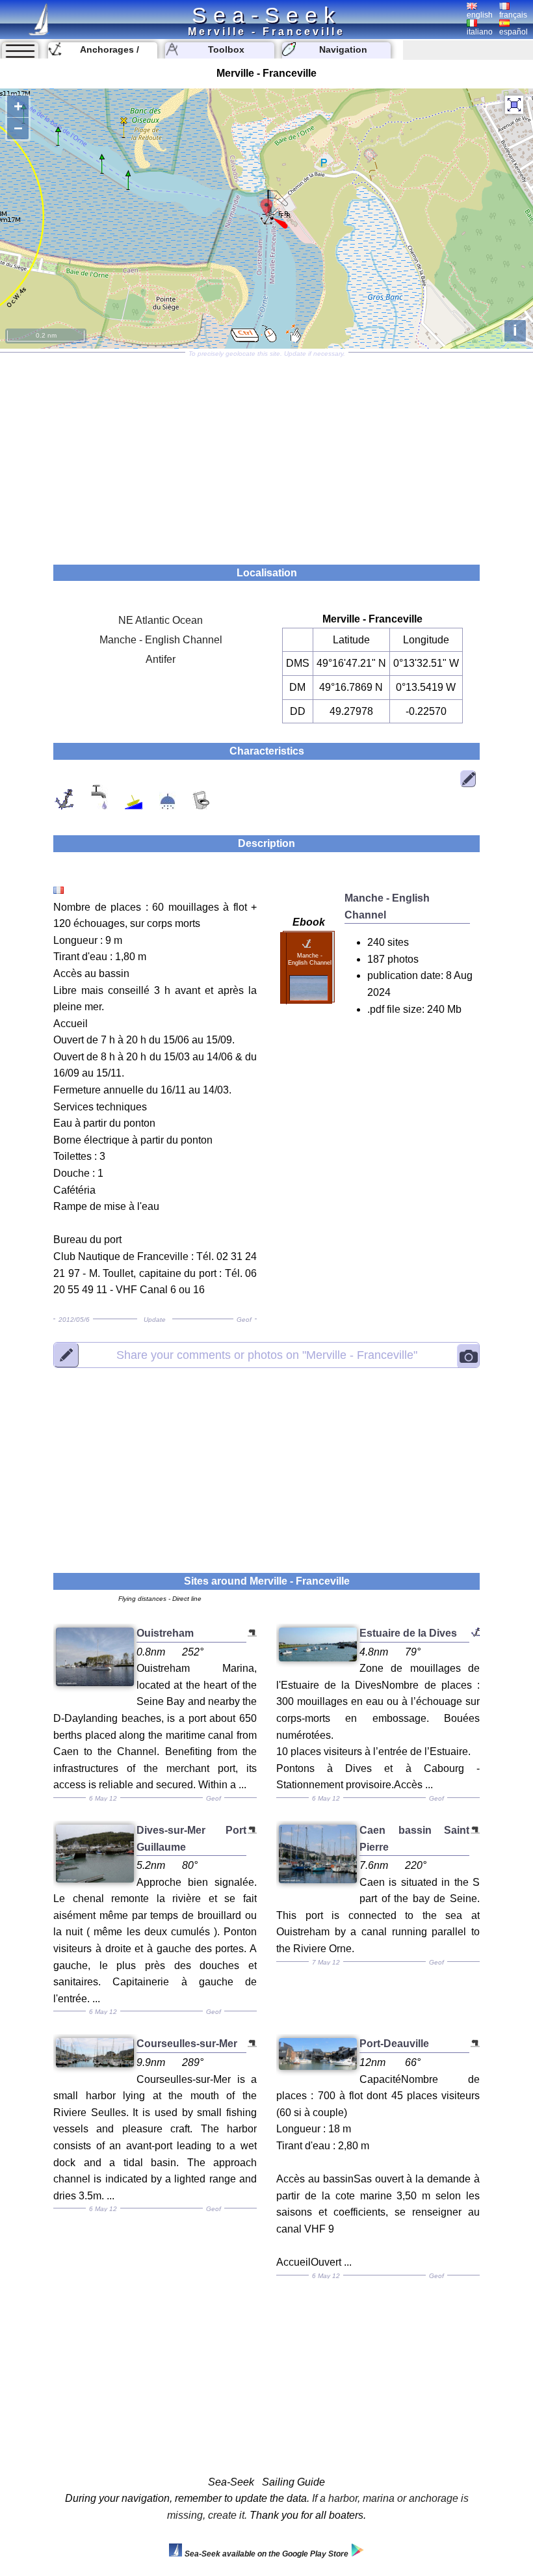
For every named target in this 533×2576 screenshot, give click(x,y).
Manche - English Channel (161, 640)
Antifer (161, 659)
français (513, 15)
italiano (480, 32)
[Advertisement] (266, 454)
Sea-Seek (266, 15)
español (513, 32)
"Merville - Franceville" (267, 1355)
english (480, 15)
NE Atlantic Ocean (161, 620)
